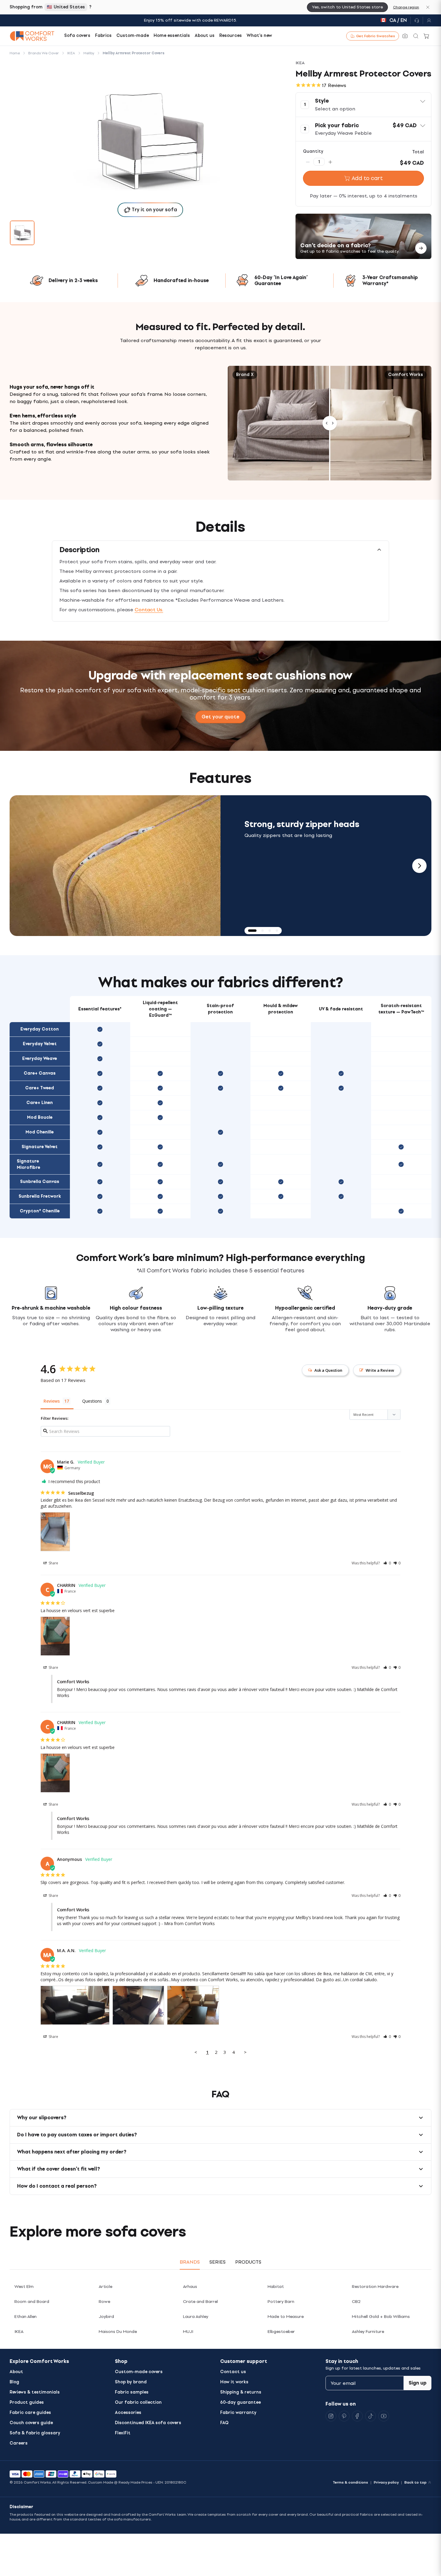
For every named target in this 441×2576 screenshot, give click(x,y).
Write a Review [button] (380, 1370)
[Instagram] (331, 2416)
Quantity (313, 151)
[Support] (417, 20)
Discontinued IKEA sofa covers (148, 2423)
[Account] (427, 20)
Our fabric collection (138, 2402)
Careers (19, 2443)
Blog (14, 2382)
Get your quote (220, 717)
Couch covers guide (31, 2423)
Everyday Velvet (40, 1044)
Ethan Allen (25, 2317)
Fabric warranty (238, 2413)
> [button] (245, 2052)
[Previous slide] (22, 866)
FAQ (224, 2423)
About (16, 2372)
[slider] (330, 423)
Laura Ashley (196, 2317)
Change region (406, 7)
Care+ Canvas (40, 1073)
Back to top (415, 2482)
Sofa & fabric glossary (35, 2433)
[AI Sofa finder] (405, 36)
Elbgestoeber (281, 2332)
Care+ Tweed (40, 1088)
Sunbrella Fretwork (40, 1196)
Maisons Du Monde (118, 2332)
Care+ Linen (40, 1103)
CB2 (356, 2302)
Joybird (106, 2317)
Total (418, 152)
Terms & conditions (350, 2482)
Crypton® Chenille (40, 1211)
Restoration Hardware (375, 2287)
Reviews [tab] (52, 1401)
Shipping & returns (241, 2392)
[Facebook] (357, 2416)
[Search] (416, 36)
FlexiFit (123, 2433)
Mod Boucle (40, 1117)
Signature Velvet (40, 1147)
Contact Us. (149, 610)
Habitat (276, 2287)
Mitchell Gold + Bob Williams (381, 2317)
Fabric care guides (30, 2413)
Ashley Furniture (368, 2332)
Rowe (104, 2302)
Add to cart (367, 178)
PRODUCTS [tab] (248, 2262)
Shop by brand (131, 2382)
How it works (234, 2382)
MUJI (188, 2332)
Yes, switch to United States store (347, 7)
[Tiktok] (370, 2416)
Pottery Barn (281, 2302)
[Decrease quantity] (308, 162)
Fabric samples (132, 2392)
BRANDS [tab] (190, 2262)
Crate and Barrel (200, 2302)
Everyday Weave (40, 1059)
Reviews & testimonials (35, 2392)
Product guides (27, 2402)
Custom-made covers (139, 2372)
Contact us (233, 2372)
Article (105, 2287)
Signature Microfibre (28, 1164)
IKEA (19, 2332)
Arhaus (190, 2287)
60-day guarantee (240, 2402)
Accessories (128, 2413)
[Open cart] (427, 36)
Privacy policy (386, 2482)
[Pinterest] (344, 2416)
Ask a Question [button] (328, 1370)
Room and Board (32, 2302)
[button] (363, 105)
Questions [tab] (92, 1401)
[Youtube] (384, 2416)
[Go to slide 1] (22, 233)
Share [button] (53, 1563)
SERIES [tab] (217, 2262)
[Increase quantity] (330, 162)
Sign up (418, 2383)
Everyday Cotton (40, 1029)
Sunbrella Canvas (40, 1182)
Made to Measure (286, 2317)
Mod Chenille (40, 1132)
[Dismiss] (428, 7)
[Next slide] (419, 866)
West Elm (24, 2287)
